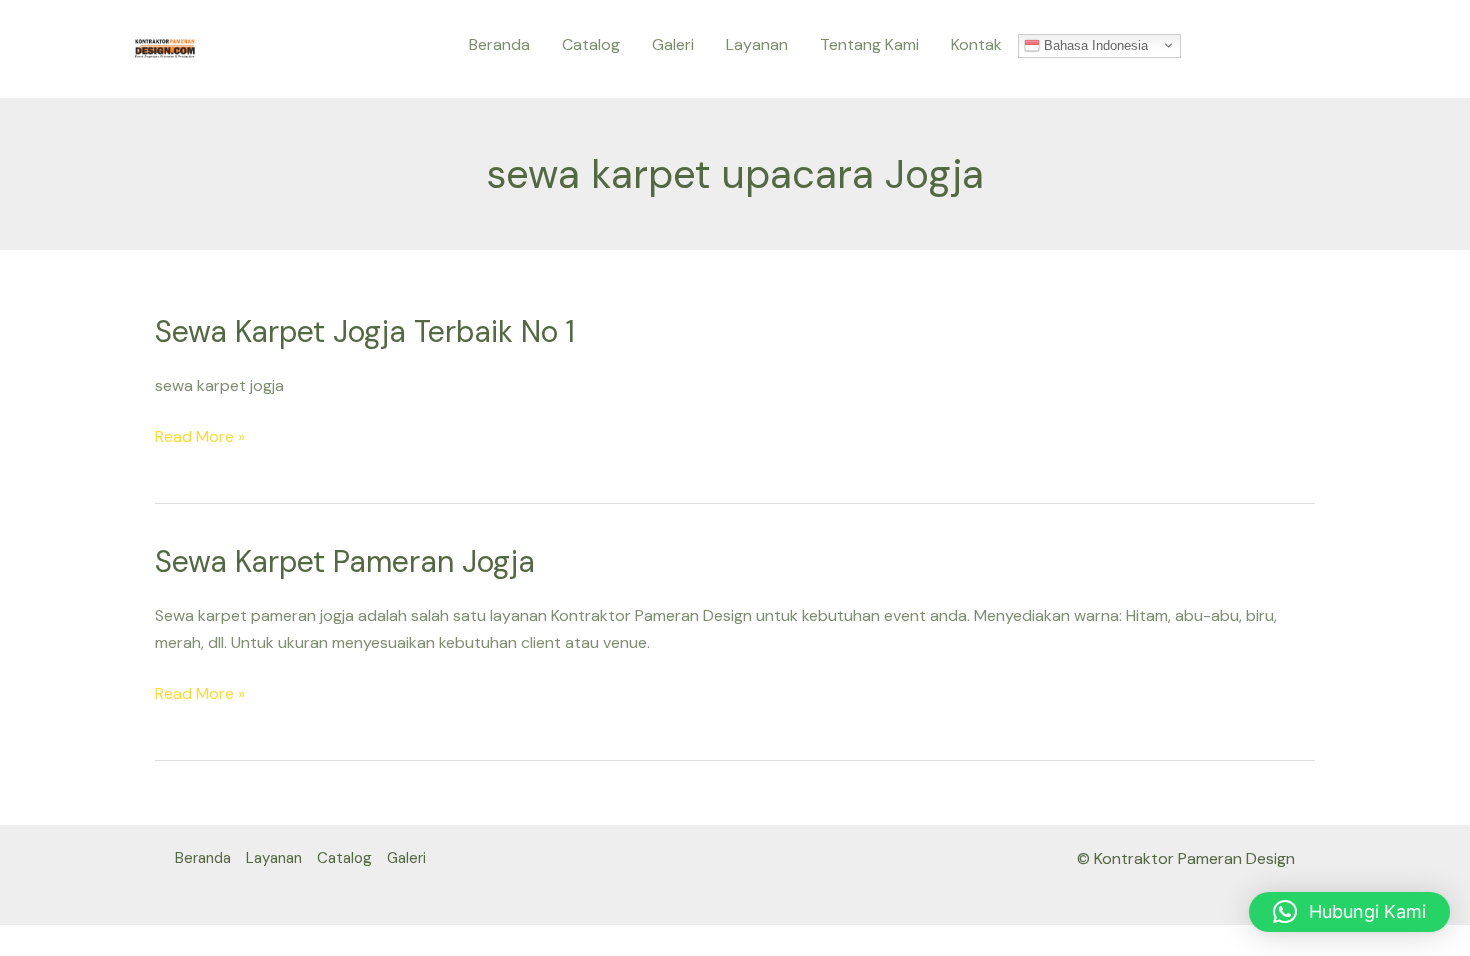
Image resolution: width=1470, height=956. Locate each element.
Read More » (200, 436)
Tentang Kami (869, 44)
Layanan (757, 44)
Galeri (673, 44)
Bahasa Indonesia (1094, 44)
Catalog (591, 44)
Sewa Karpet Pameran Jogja (345, 561)
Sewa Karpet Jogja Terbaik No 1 (365, 331)
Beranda (499, 44)
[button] (1349, 912)
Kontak (976, 44)
